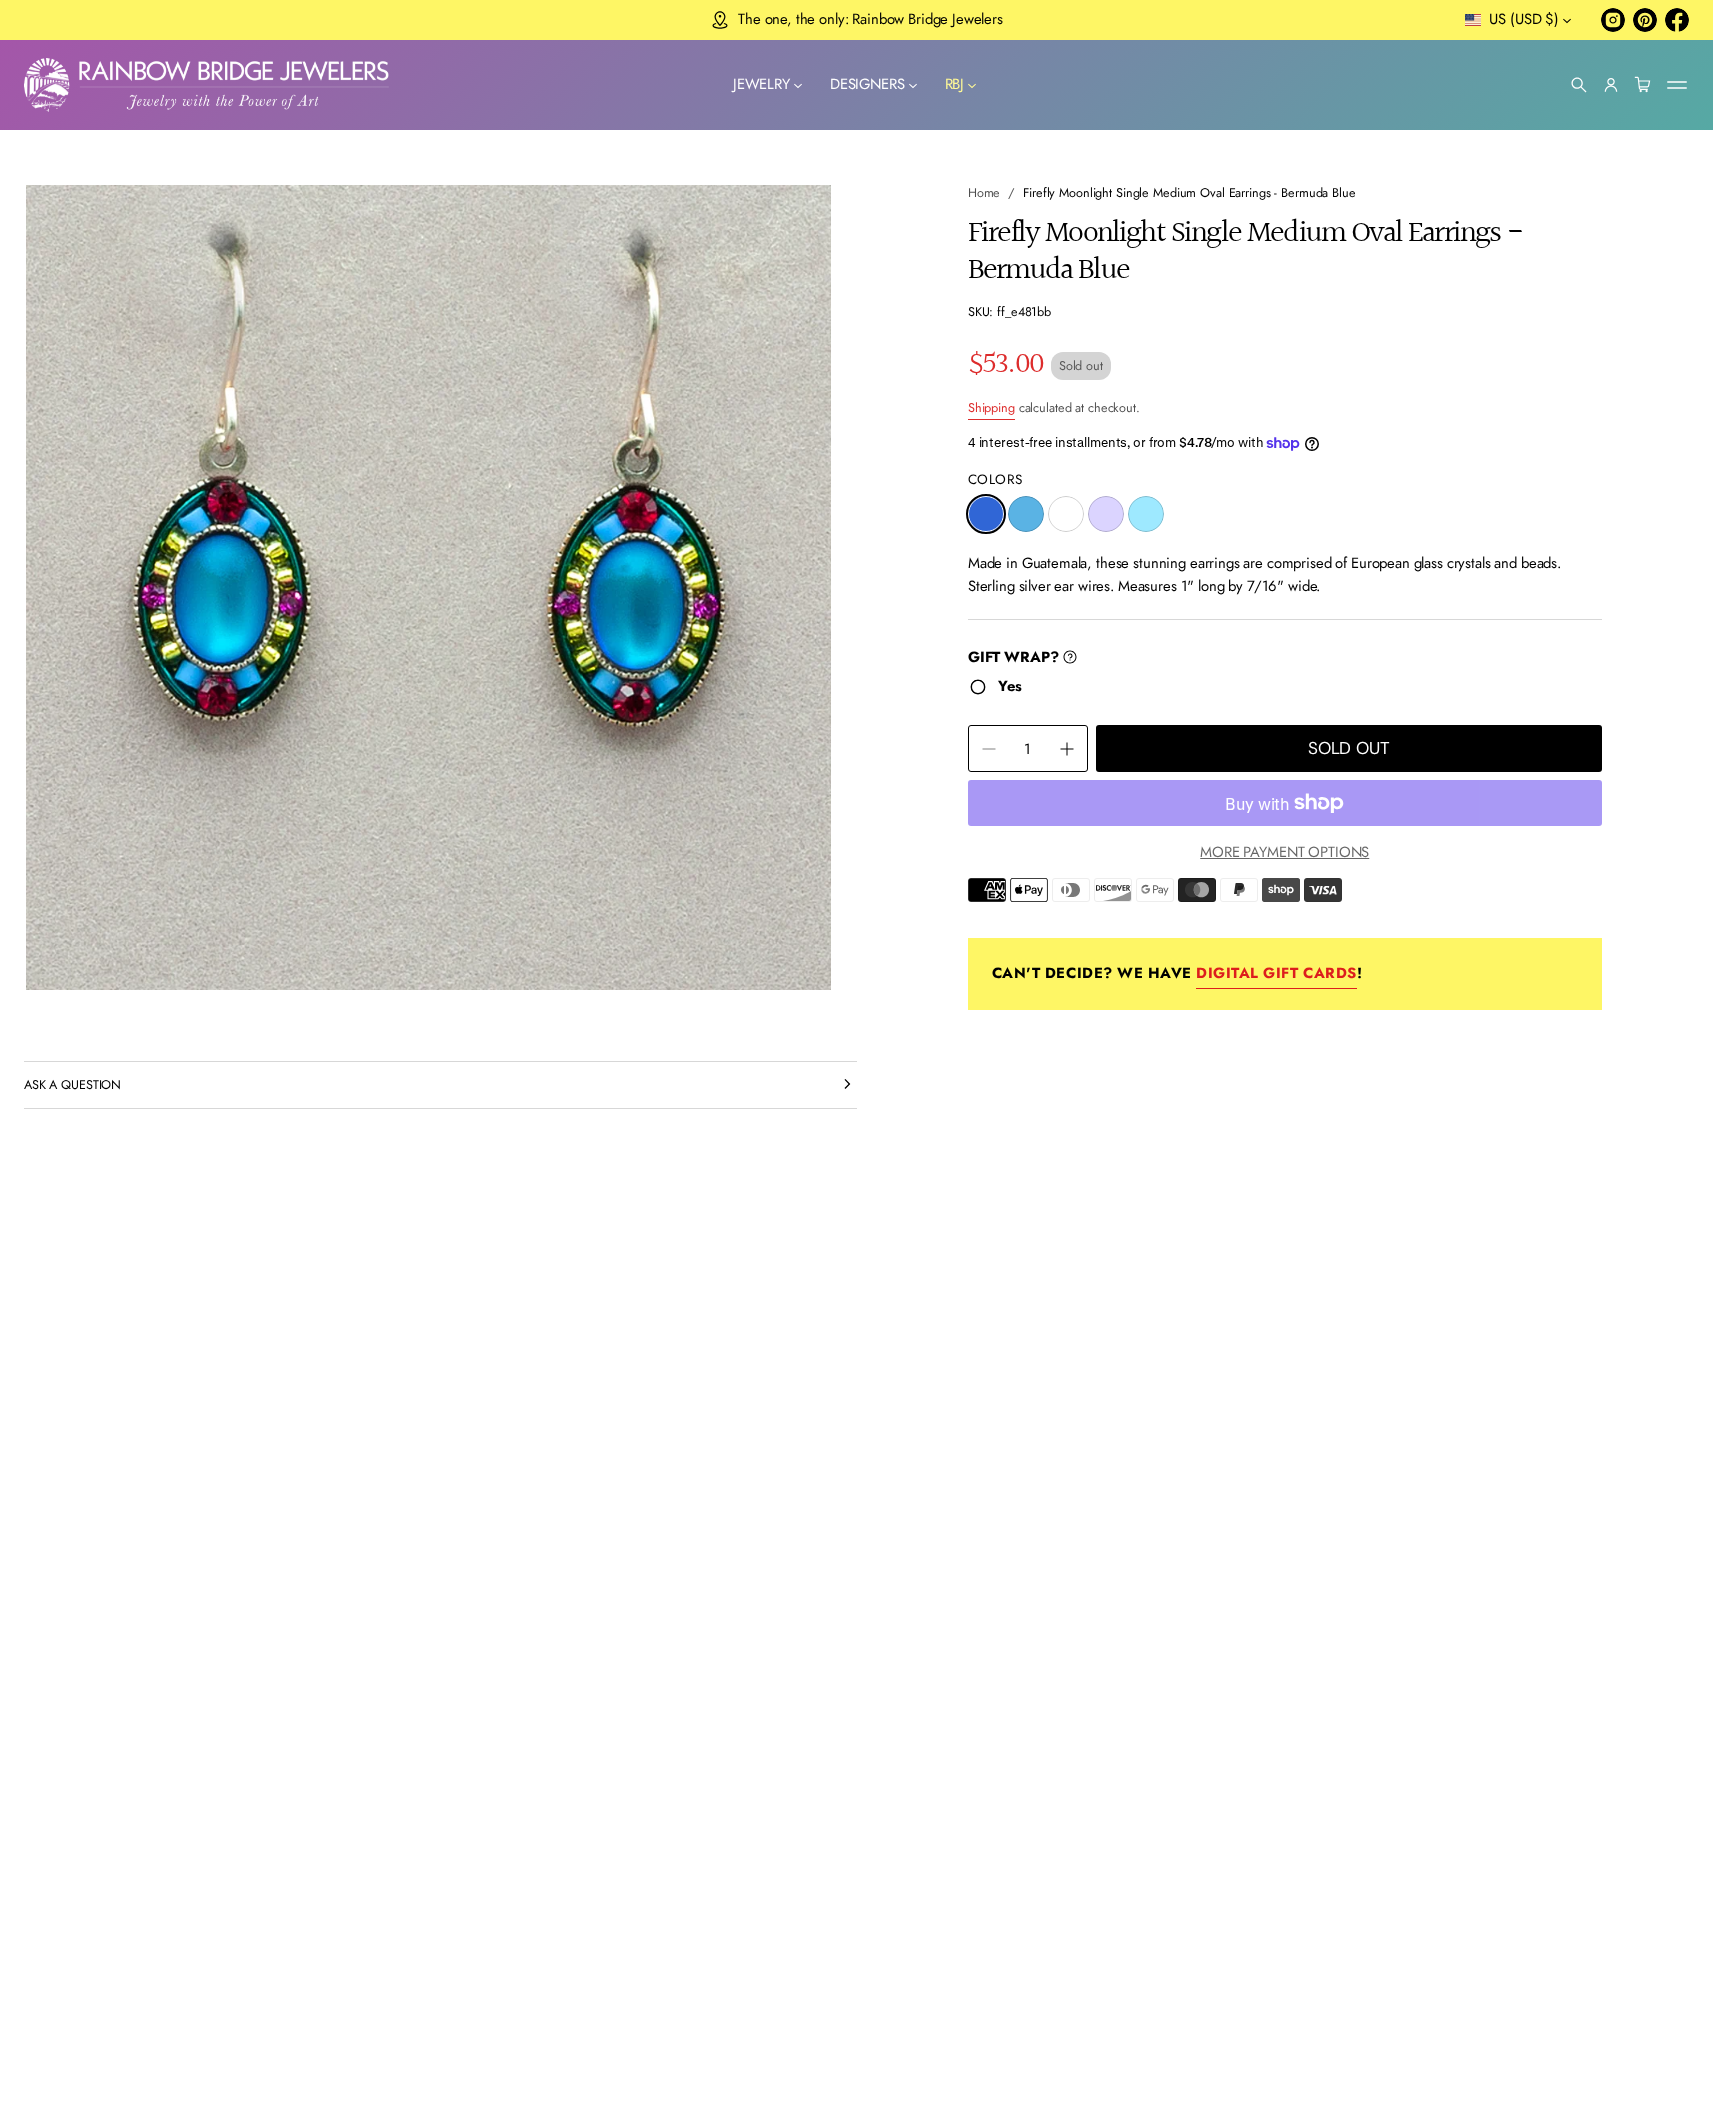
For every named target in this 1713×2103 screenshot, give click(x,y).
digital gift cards (1276, 973)
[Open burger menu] (1677, 85)
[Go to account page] (1611, 85)
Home (984, 192)
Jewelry (761, 84)
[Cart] (1643, 85)
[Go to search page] (1579, 85)
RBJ (955, 84)
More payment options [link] (1284, 852)
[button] (1579, 85)
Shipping (991, 407)
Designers (867, 84)
